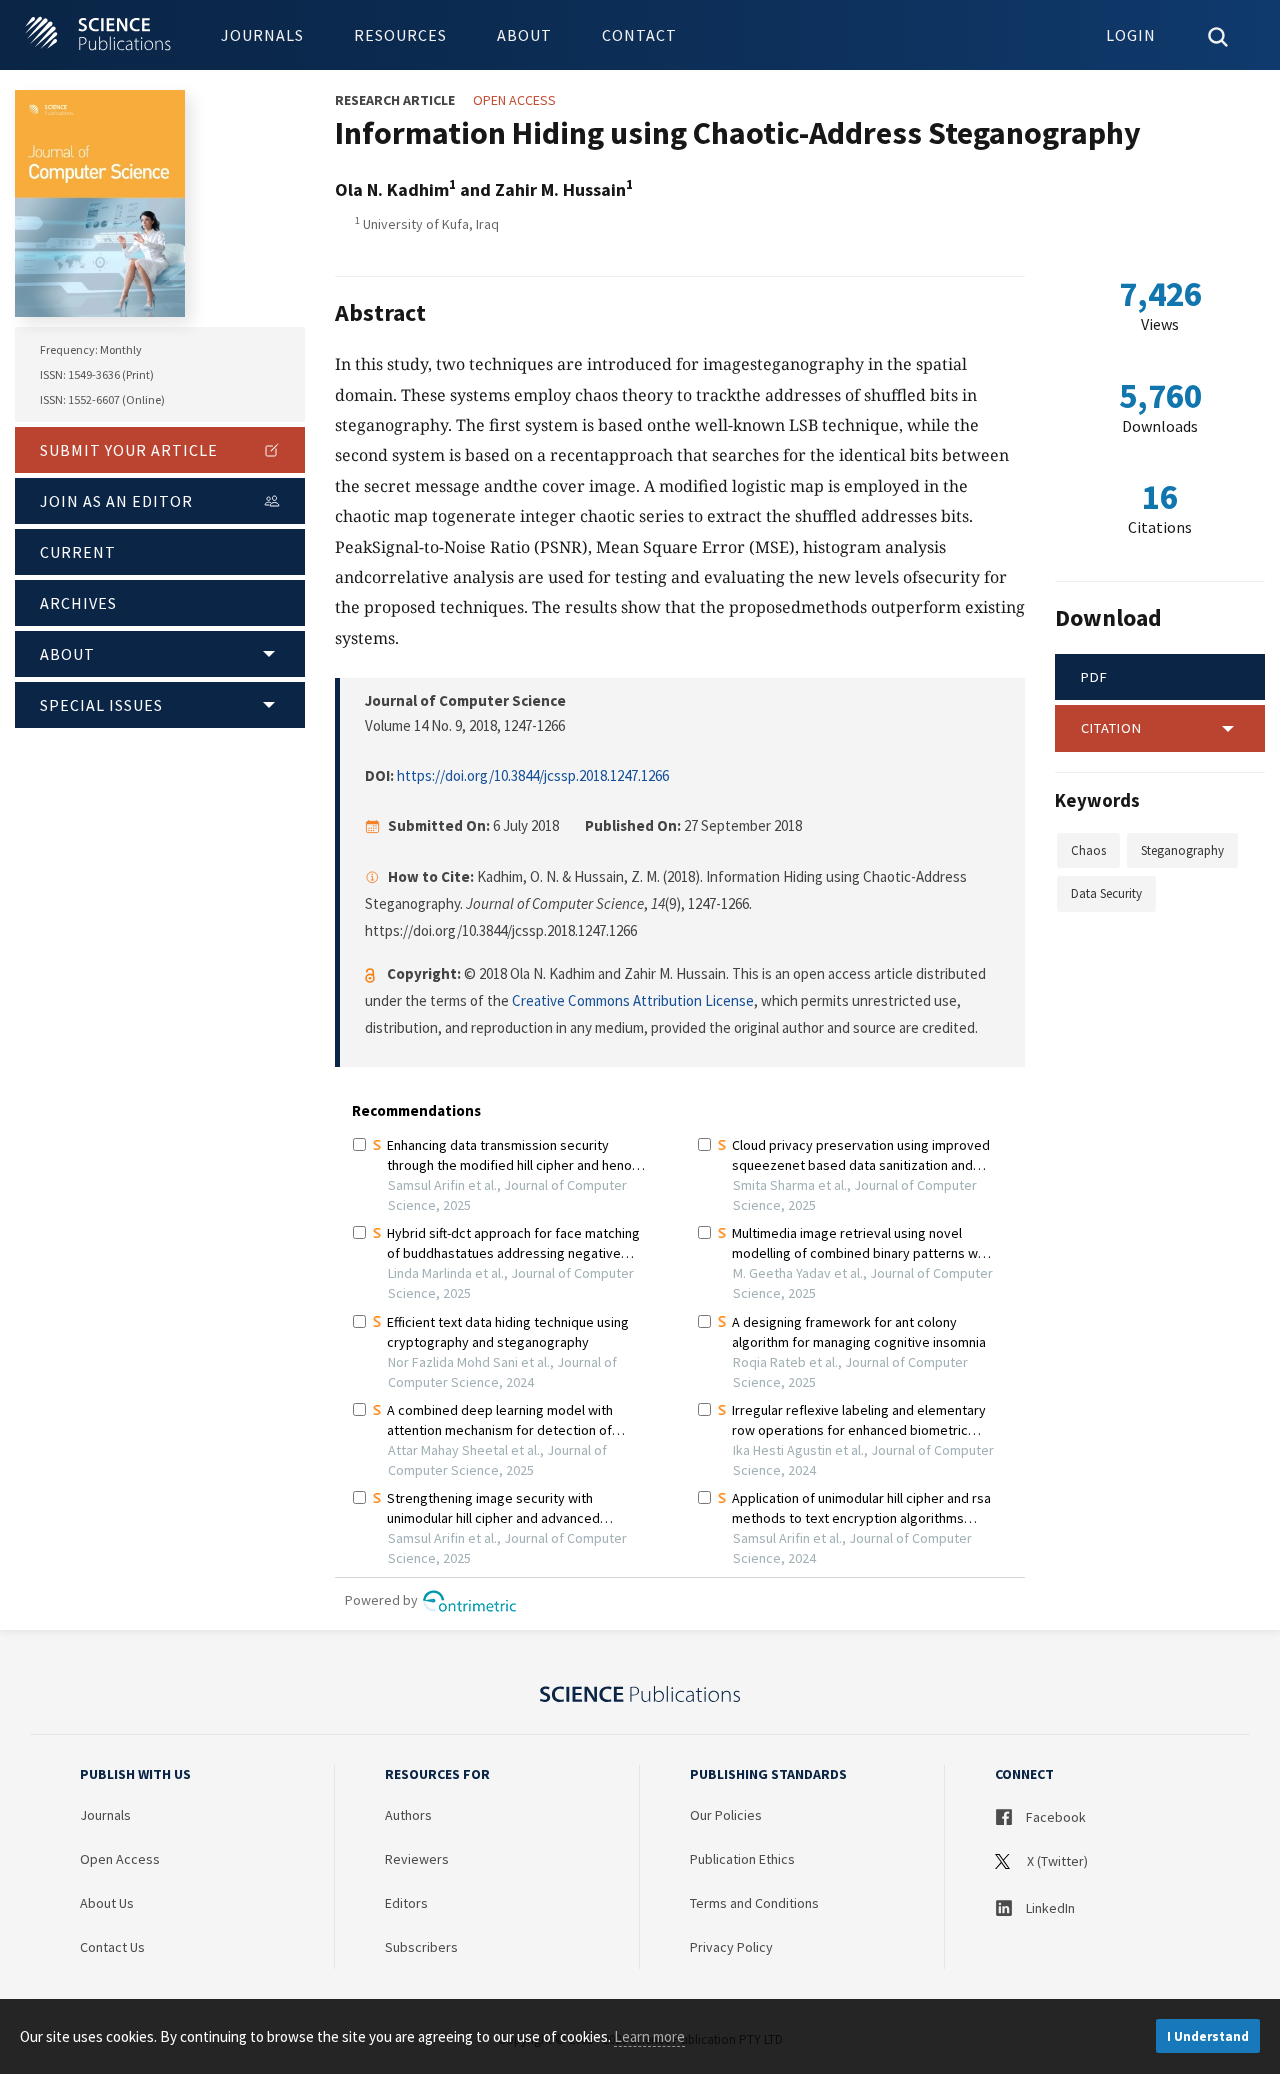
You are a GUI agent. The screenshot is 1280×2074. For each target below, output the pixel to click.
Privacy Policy (731, 1947)
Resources (400, 35)
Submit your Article (129, 450)
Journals (262, 35)
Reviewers (417, 1859)
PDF (1094, 677)
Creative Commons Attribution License (633, 1000)
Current (78, 552)
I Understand (1208, 2036)
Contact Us (112, 1947)
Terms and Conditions (754, 1903)
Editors (406, 1903)
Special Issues (101, 705)
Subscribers (421, 1947)
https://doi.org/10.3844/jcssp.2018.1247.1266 (533, 775)
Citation (1111, 728)
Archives (78, 603)
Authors (408, 1815)
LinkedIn (1049, 1908)
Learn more (649, 2036)
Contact (639, 35)
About (524, 35)
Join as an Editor (116, 501)
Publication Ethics (742, 1859)
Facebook (1054, 1817)
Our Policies (726, 1815)
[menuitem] (262, 35)
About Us (107, 1903)
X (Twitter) (1056, 1861)
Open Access (120, 1859)
